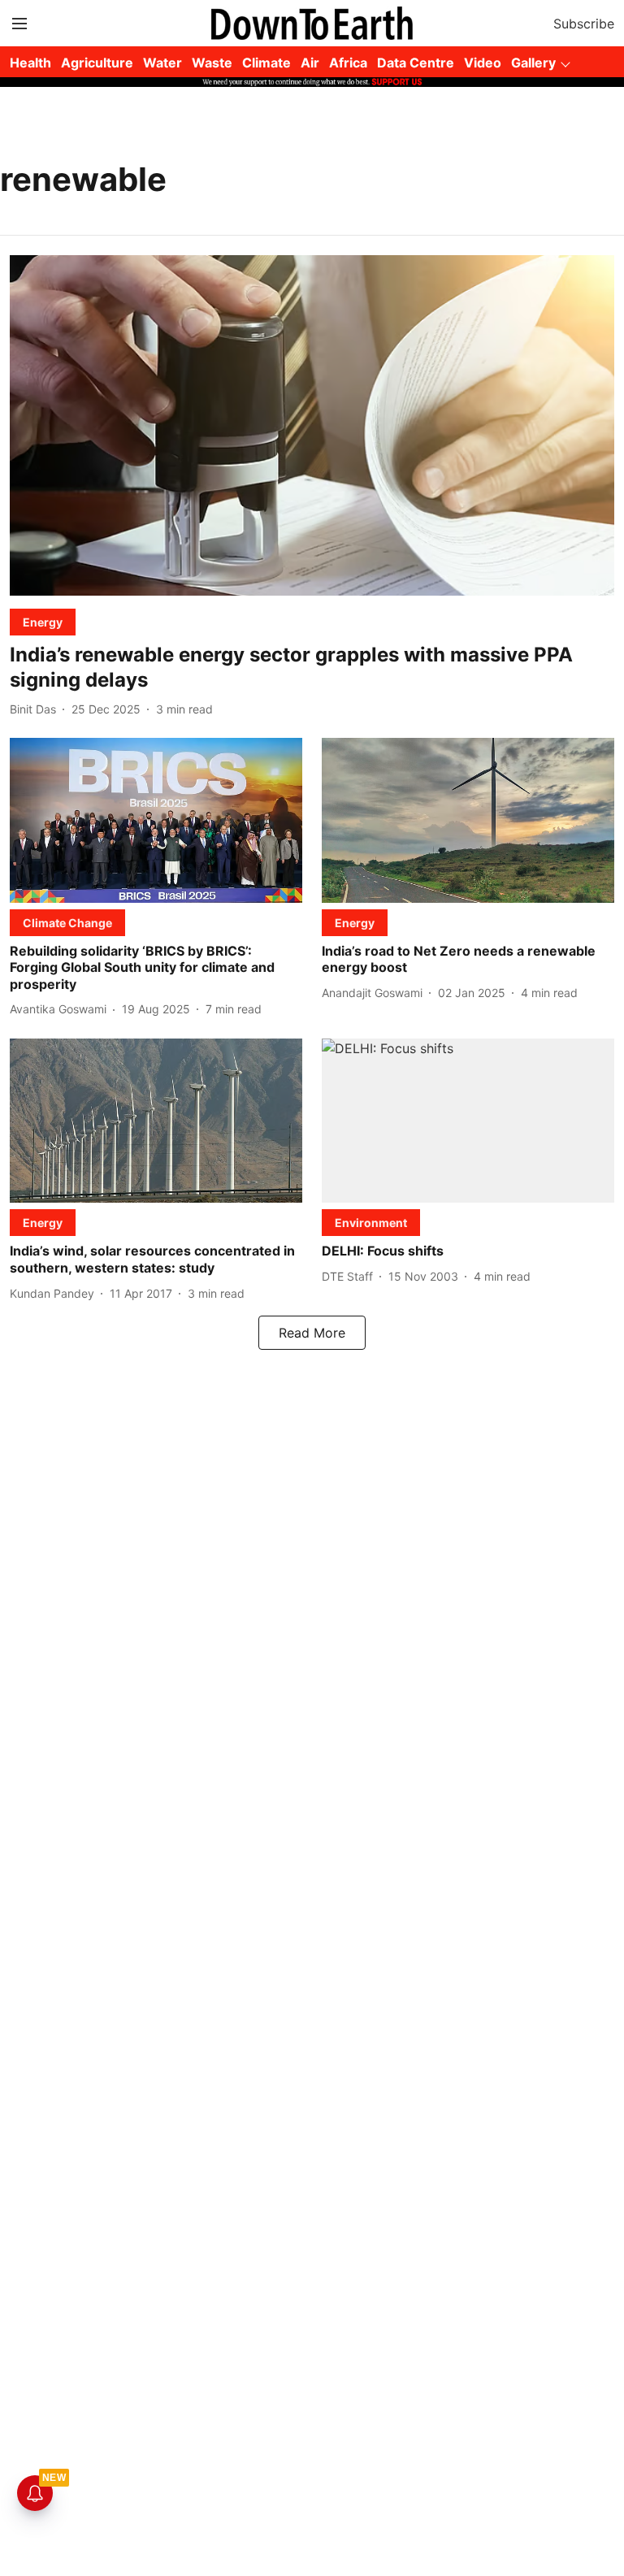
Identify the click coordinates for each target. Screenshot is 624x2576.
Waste (212, 63)
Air (310, 63)
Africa (348, 63)
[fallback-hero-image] (312, 425)
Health (30, 63)
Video (483, 63)
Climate (266, 63)
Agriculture (97, 63)
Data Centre (416, 63)
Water (162, 63)
